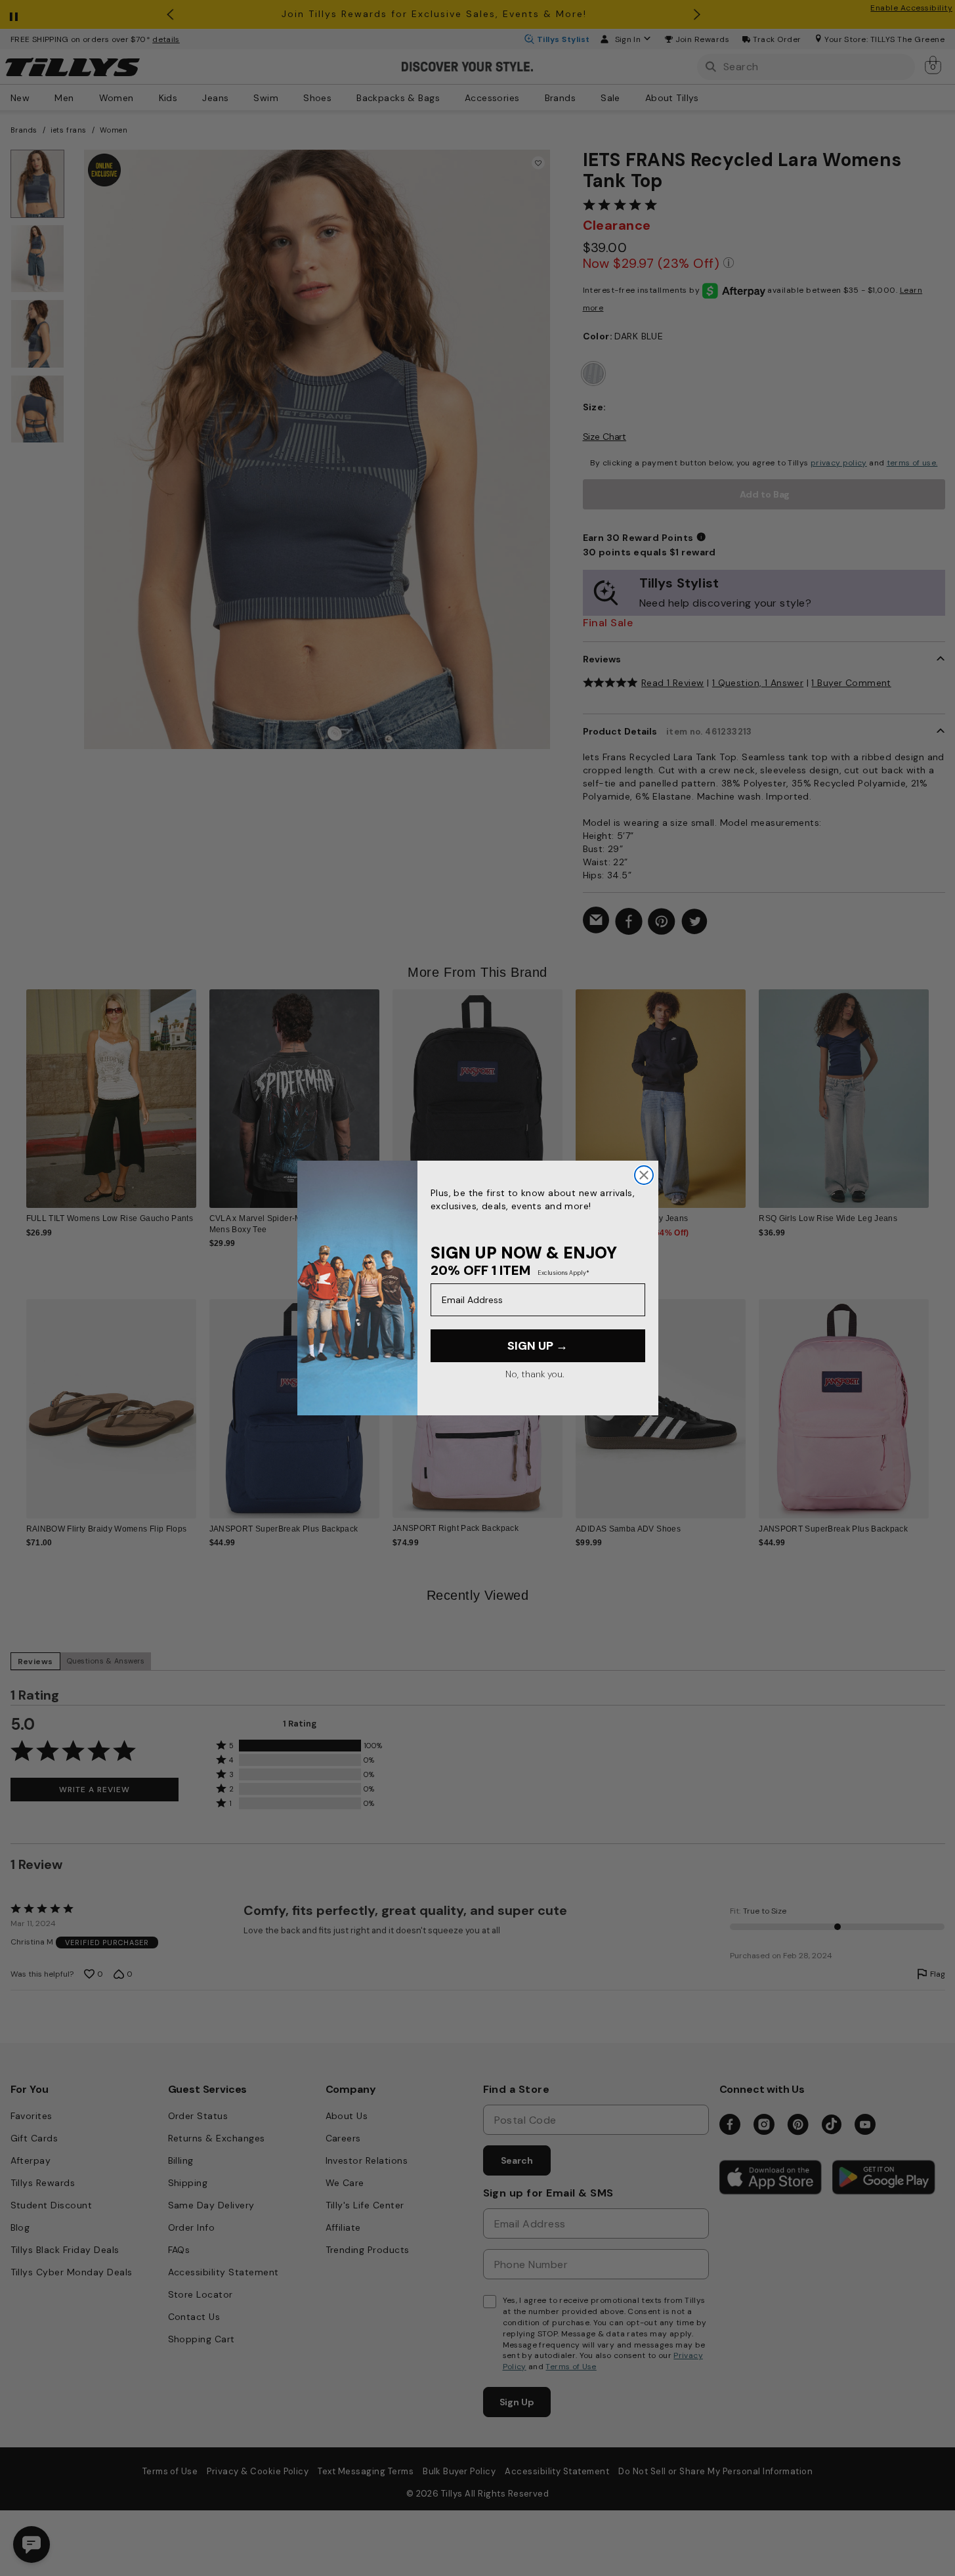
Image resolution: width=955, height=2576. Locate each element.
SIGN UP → (538, 1346)
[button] (938, 1088)
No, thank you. (535, 1374)
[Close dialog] (644, 1175)
